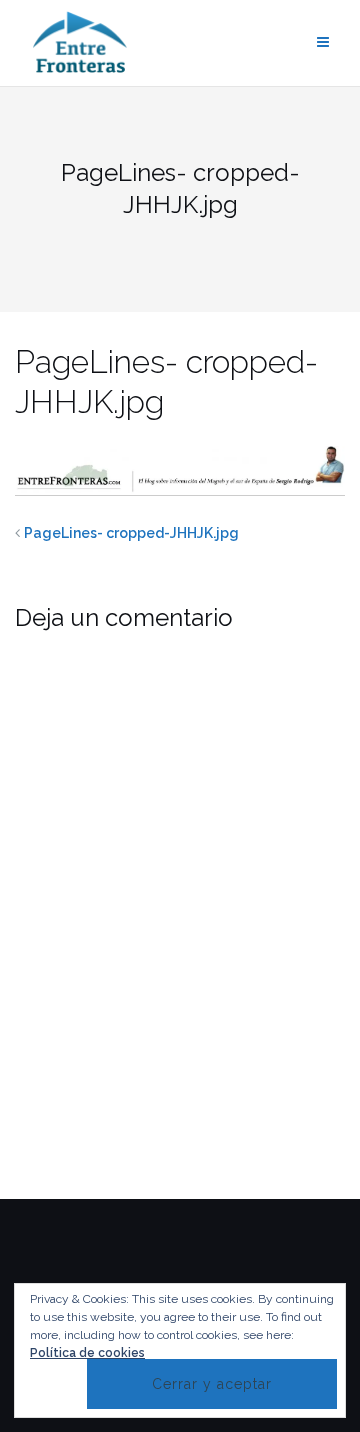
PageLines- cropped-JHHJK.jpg (131, 533)
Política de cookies (87, 1353)
